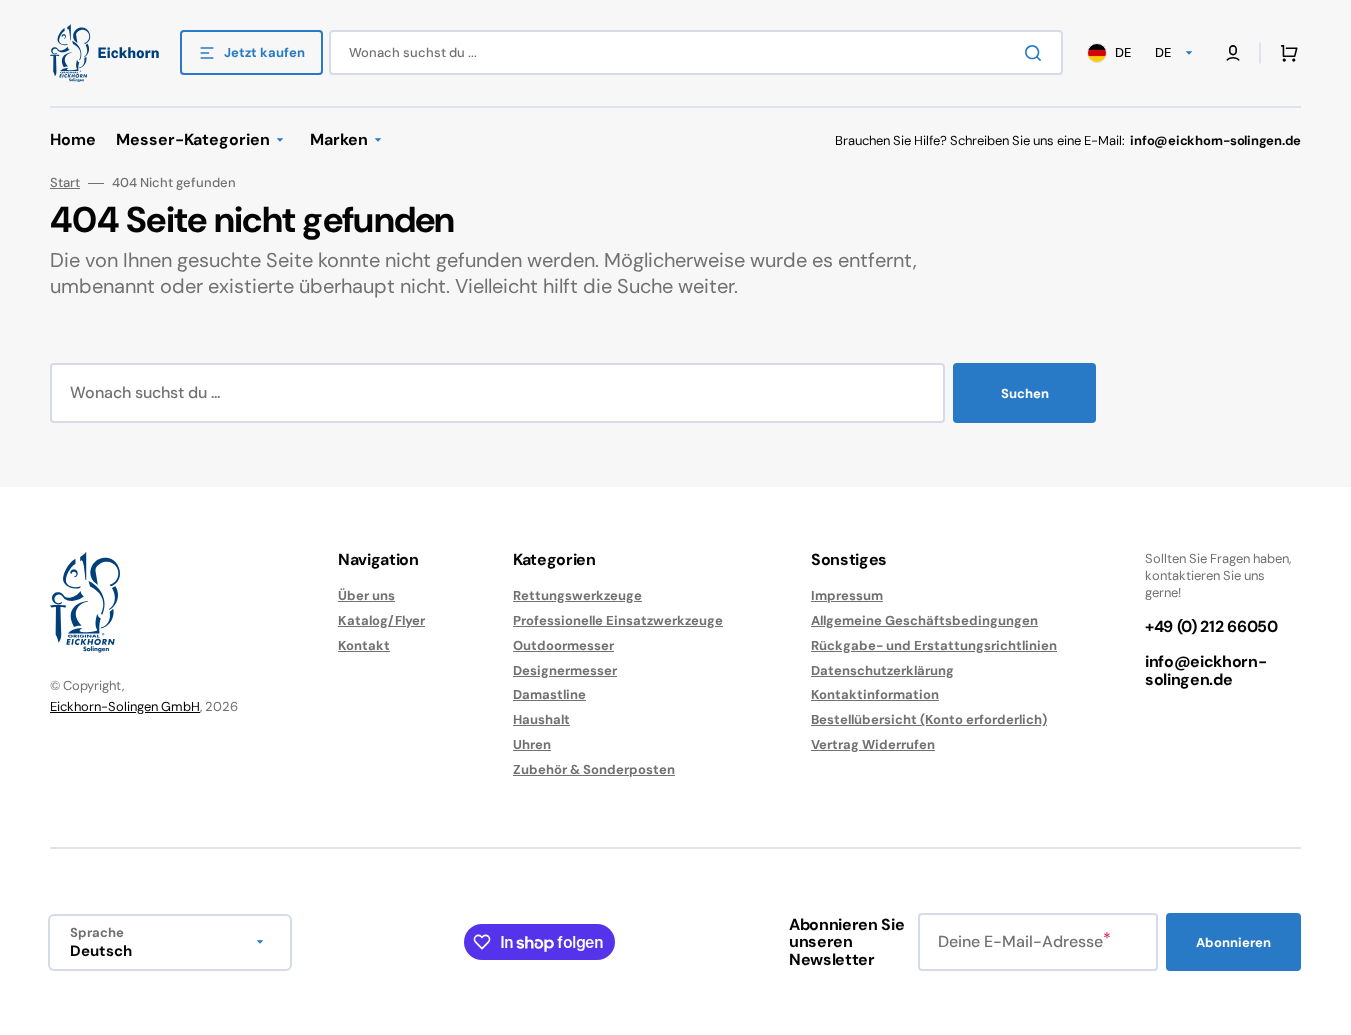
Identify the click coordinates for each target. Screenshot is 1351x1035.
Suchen (1025, 393)
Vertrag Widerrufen (873, 744)
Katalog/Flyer (381, 620)
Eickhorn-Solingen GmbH (125, 706)
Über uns (366, 596)
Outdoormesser (563, 645)
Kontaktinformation (875, 694)
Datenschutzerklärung (882, 670)
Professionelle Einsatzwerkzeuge (618, 620)
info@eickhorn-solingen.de (1206, 670)
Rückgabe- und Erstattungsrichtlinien (934, 645)
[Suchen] (1037, 53)
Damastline (549, 694)
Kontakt (364, 645)
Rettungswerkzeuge (577, 596)
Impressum (847, 596)
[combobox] (696, 52)
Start (65, 183)
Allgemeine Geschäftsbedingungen (924, 620)
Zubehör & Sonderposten (594, 769)
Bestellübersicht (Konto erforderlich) (929, 719)
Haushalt (541, 719)
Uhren (532, 744)
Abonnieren (1233, 942)
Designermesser (565, 670)
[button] (1285, 53)
